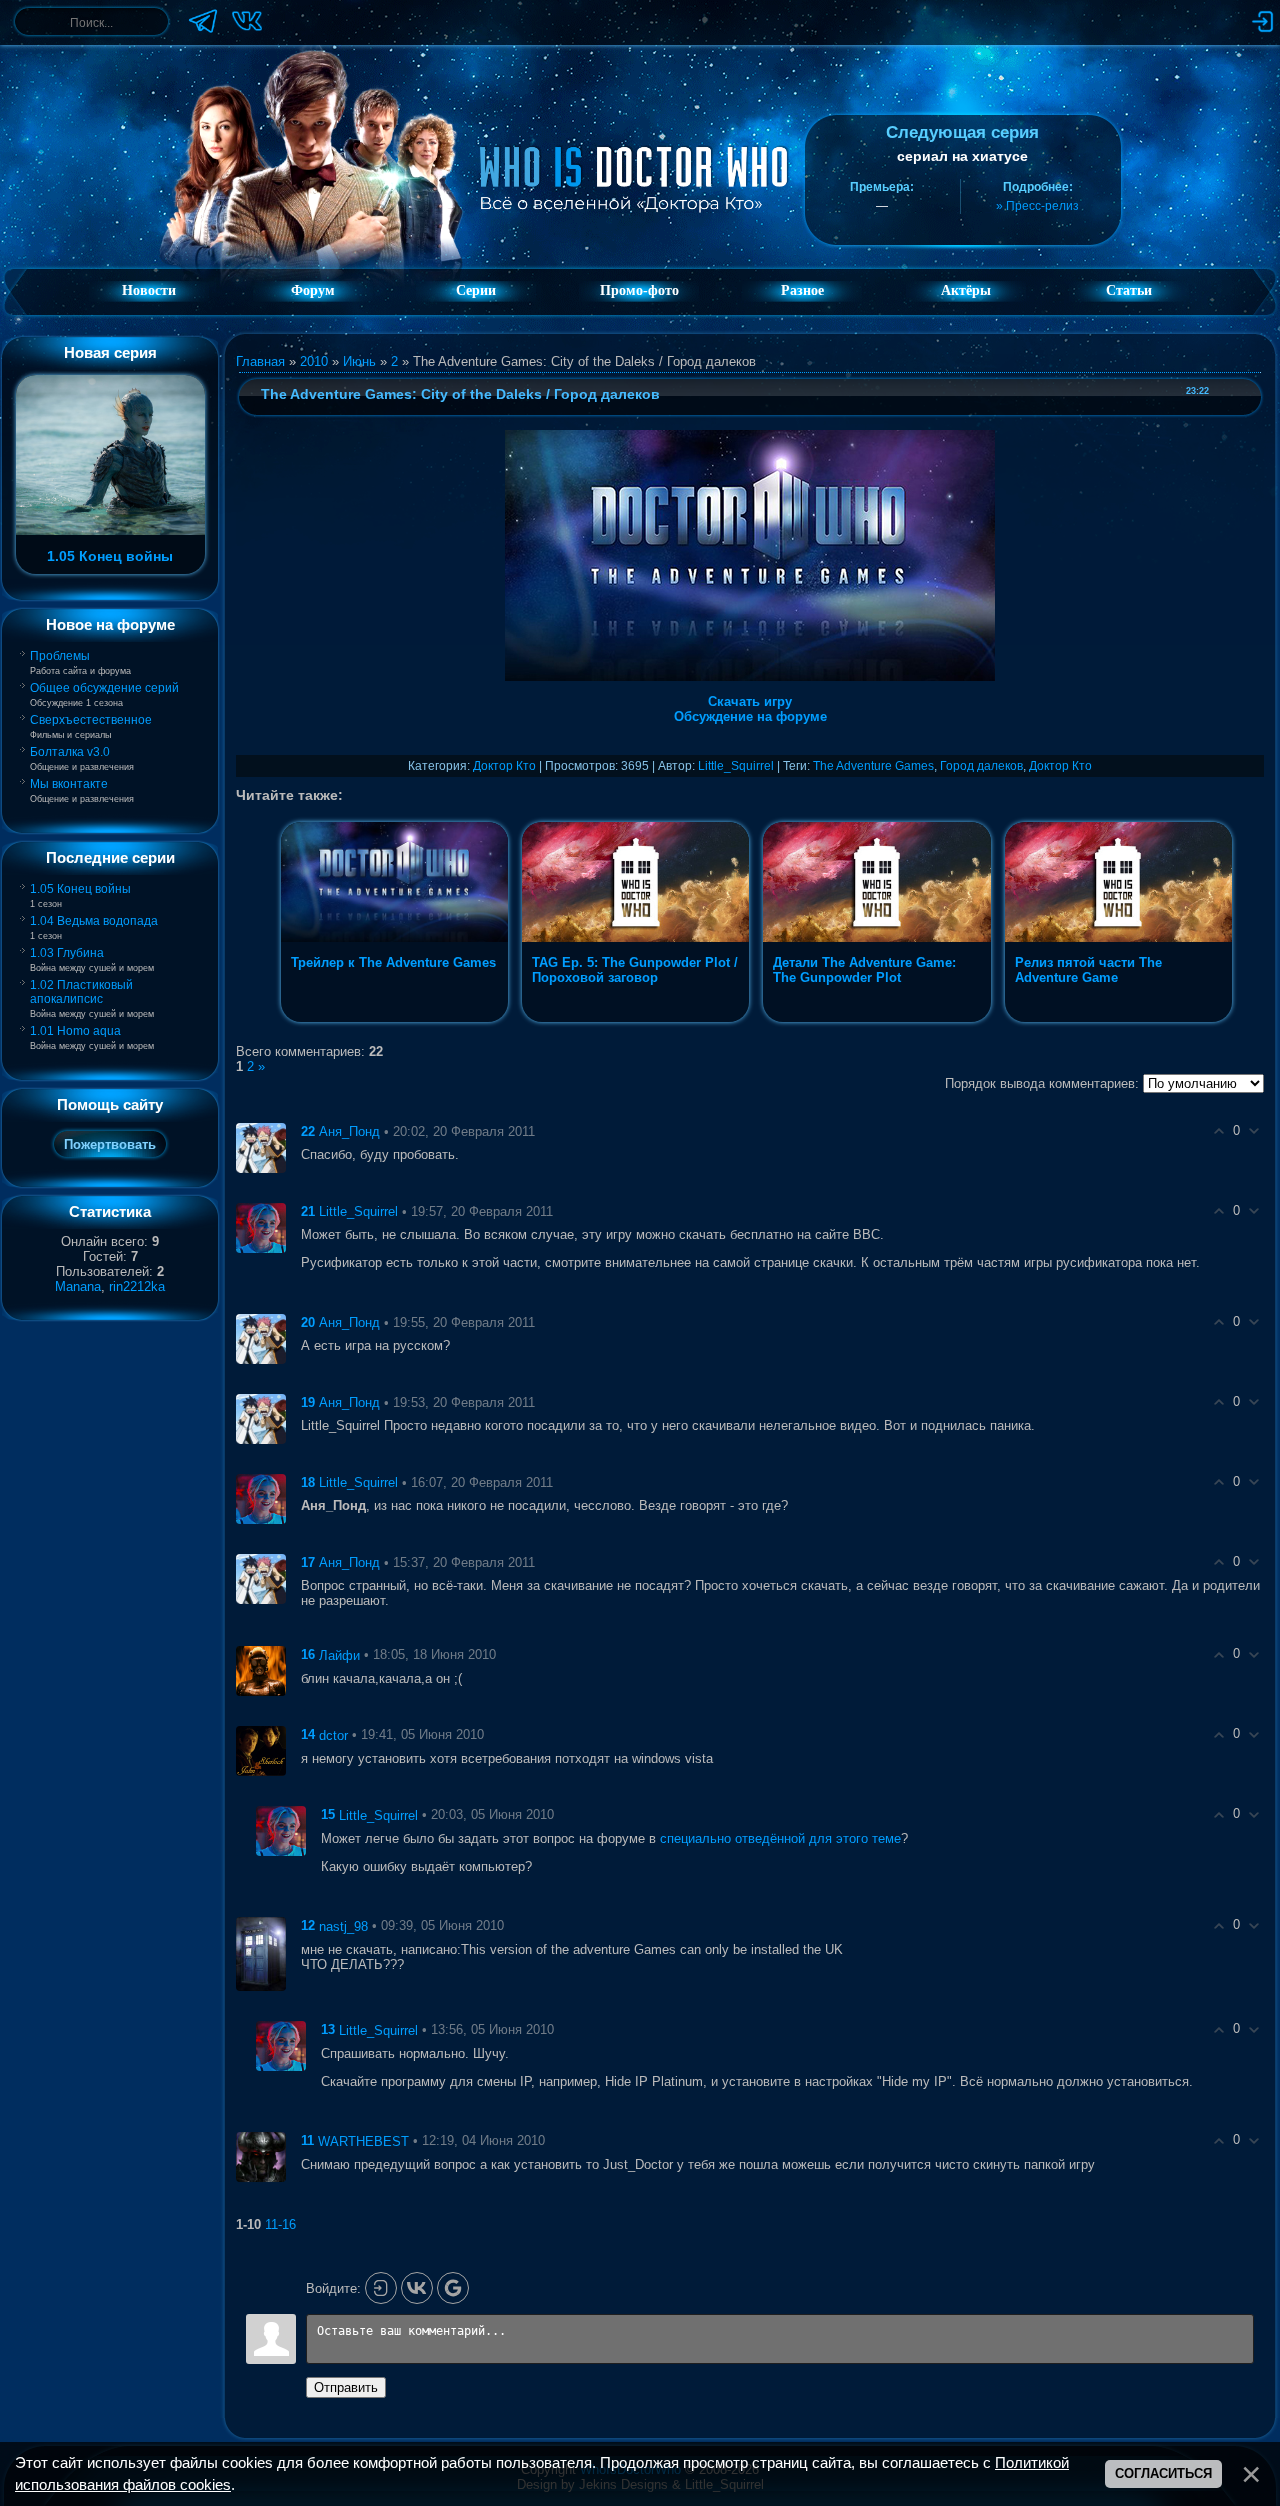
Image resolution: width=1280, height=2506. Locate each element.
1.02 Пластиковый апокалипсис (81, 992)
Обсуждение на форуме (750, 716)
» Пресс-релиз (1037, 206)
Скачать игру (750, 701)
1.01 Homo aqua (75, 1031)
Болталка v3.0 (70, 752)
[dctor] (261, 1750)
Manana (78, 1286)
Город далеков (981, 766)
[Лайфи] (261, 1670)
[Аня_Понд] (261, 1146)
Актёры (966, 290)
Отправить (346, 2387)
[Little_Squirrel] (261, 1226)
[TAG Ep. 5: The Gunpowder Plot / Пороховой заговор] (637, 1022)
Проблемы (60, 656)
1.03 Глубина (67, 953)
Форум (313, 290)
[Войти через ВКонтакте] (417, 2288)
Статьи (1129, 290)
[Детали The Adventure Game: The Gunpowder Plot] (878, 1022)
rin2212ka (137, 1286)
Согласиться (1163, 2473)
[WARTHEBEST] (261, 2156)
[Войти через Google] (453, 2288)
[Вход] (381, 2288)
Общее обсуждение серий (104, 688)
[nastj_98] (261, 1953)
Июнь (359, 361)
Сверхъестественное (91, 720)
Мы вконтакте (69, 784)
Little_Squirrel (736, 766)
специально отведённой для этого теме (780, 1838)
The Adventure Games (873, 766)
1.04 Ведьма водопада (94, 921)
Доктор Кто (504, 766)
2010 (314, 361)
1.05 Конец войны (80, 889)
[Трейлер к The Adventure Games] (396, 1022)
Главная (260, 361)
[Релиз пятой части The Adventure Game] (1118, 1022)
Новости (149, 290)
